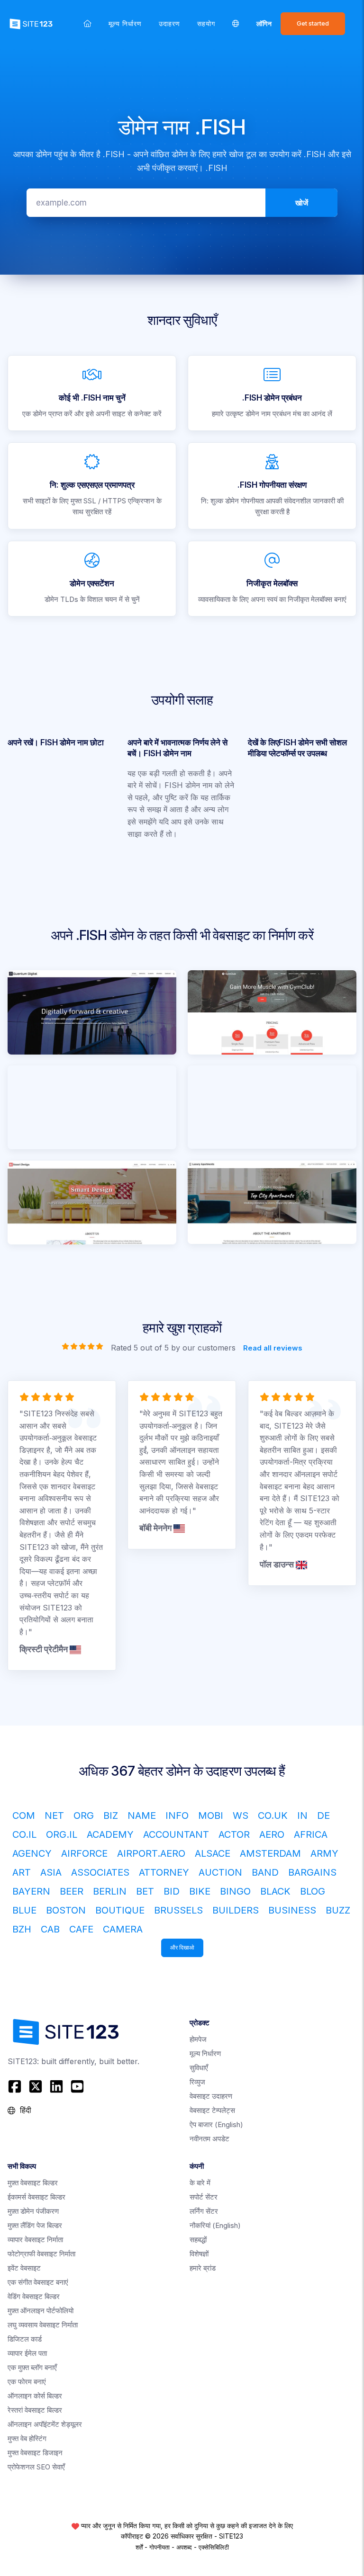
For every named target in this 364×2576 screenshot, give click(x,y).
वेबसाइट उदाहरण (211, 2096)
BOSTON (66, 1910)
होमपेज (198, 2039)
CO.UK (273, 1816)
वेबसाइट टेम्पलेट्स (212, 2110)
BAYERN (31, 1891)
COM (24, 1816)
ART (22, 1872)
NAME (142, 1816)
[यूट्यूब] (77, 2086)
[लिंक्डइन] (56, 2086)
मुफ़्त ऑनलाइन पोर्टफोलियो (41, 2311)
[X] (36, 2086)
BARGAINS (312, 1872)
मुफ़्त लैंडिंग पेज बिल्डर (35, 2225)
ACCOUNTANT (176, 1834)
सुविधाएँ (199, 2068)
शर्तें (139, 2547)
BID (172, 1891)
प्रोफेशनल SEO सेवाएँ (36, 2467)
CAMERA (123, 1929)
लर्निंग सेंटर (204, 2211)
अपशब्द (184, 2547)
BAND (265, 1872)
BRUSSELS (178, 1910)
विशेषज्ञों (199, 2254)
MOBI (211, 1816)
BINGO (235, 1891)
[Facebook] (16, 2086)
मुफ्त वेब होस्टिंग (27, 2438)
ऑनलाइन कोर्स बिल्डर (35, 2396)
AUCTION (220, 1872)
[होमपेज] (87, 23)
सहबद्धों (198, 2240)
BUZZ (338, 1910)
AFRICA (311, 1834)
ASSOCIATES (100, 1872)
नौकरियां (215, 2225)
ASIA (51, 1872)
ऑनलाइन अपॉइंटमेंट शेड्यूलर (45, 2424)
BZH (22, 1929)
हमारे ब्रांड (203, 2268)
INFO (177, 1816)
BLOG (313, 1891)
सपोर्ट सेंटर (204, 2197)
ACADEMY (110, 1834)
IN (302, 1816)
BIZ (111, 1816)
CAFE (81, 1929)
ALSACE (213, 1853)
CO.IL (24, 1834)
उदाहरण (169, 23)
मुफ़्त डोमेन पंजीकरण (33, 2211)
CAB (50, 1929)
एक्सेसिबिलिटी (214, 2547)
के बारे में (200, 2183)
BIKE (200, 1891)
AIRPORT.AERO (151, 1853)
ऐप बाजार (216, 2124)
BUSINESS (292, 1910)
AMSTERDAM (270, 1853)
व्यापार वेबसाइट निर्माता (35, 2240)
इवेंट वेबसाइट (24, 2268)
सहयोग (206, 23)
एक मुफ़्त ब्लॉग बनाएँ (32, 2367)
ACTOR (234, 1834)
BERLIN (110, 1891)
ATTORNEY (164, 1872)
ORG (84, 1816)
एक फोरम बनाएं (27, 2382)
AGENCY (32, 1853)
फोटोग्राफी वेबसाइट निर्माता (41, 2254)
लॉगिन (264, 23)
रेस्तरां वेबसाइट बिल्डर (35, 2410)
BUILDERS (236, 1910)
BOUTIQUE (120, 1910)
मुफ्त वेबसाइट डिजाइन (35, 2453)
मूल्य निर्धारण (125, 23)
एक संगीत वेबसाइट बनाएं (38, 2282)
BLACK (275, 1891)
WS (241, 1816)
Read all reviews (273, 1347)
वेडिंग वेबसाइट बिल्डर (34, 2296)
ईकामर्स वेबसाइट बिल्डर (36, 2197)
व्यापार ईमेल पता (27, 2353)
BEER (72, 1891)
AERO (272, 1834)
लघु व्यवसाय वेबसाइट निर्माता (43, 2325)
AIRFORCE (84, 1853)
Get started (313, 23)
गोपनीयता (159, 2547)
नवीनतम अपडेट (209, 2139)
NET (54, 1816)
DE (323, 1816)
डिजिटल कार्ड (25, 2339)
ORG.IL (62, 1834)
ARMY (324, 1853)
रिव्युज (197, 2082)
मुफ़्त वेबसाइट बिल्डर (33, 2183)
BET (145, 1891)
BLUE (24, 1910)
